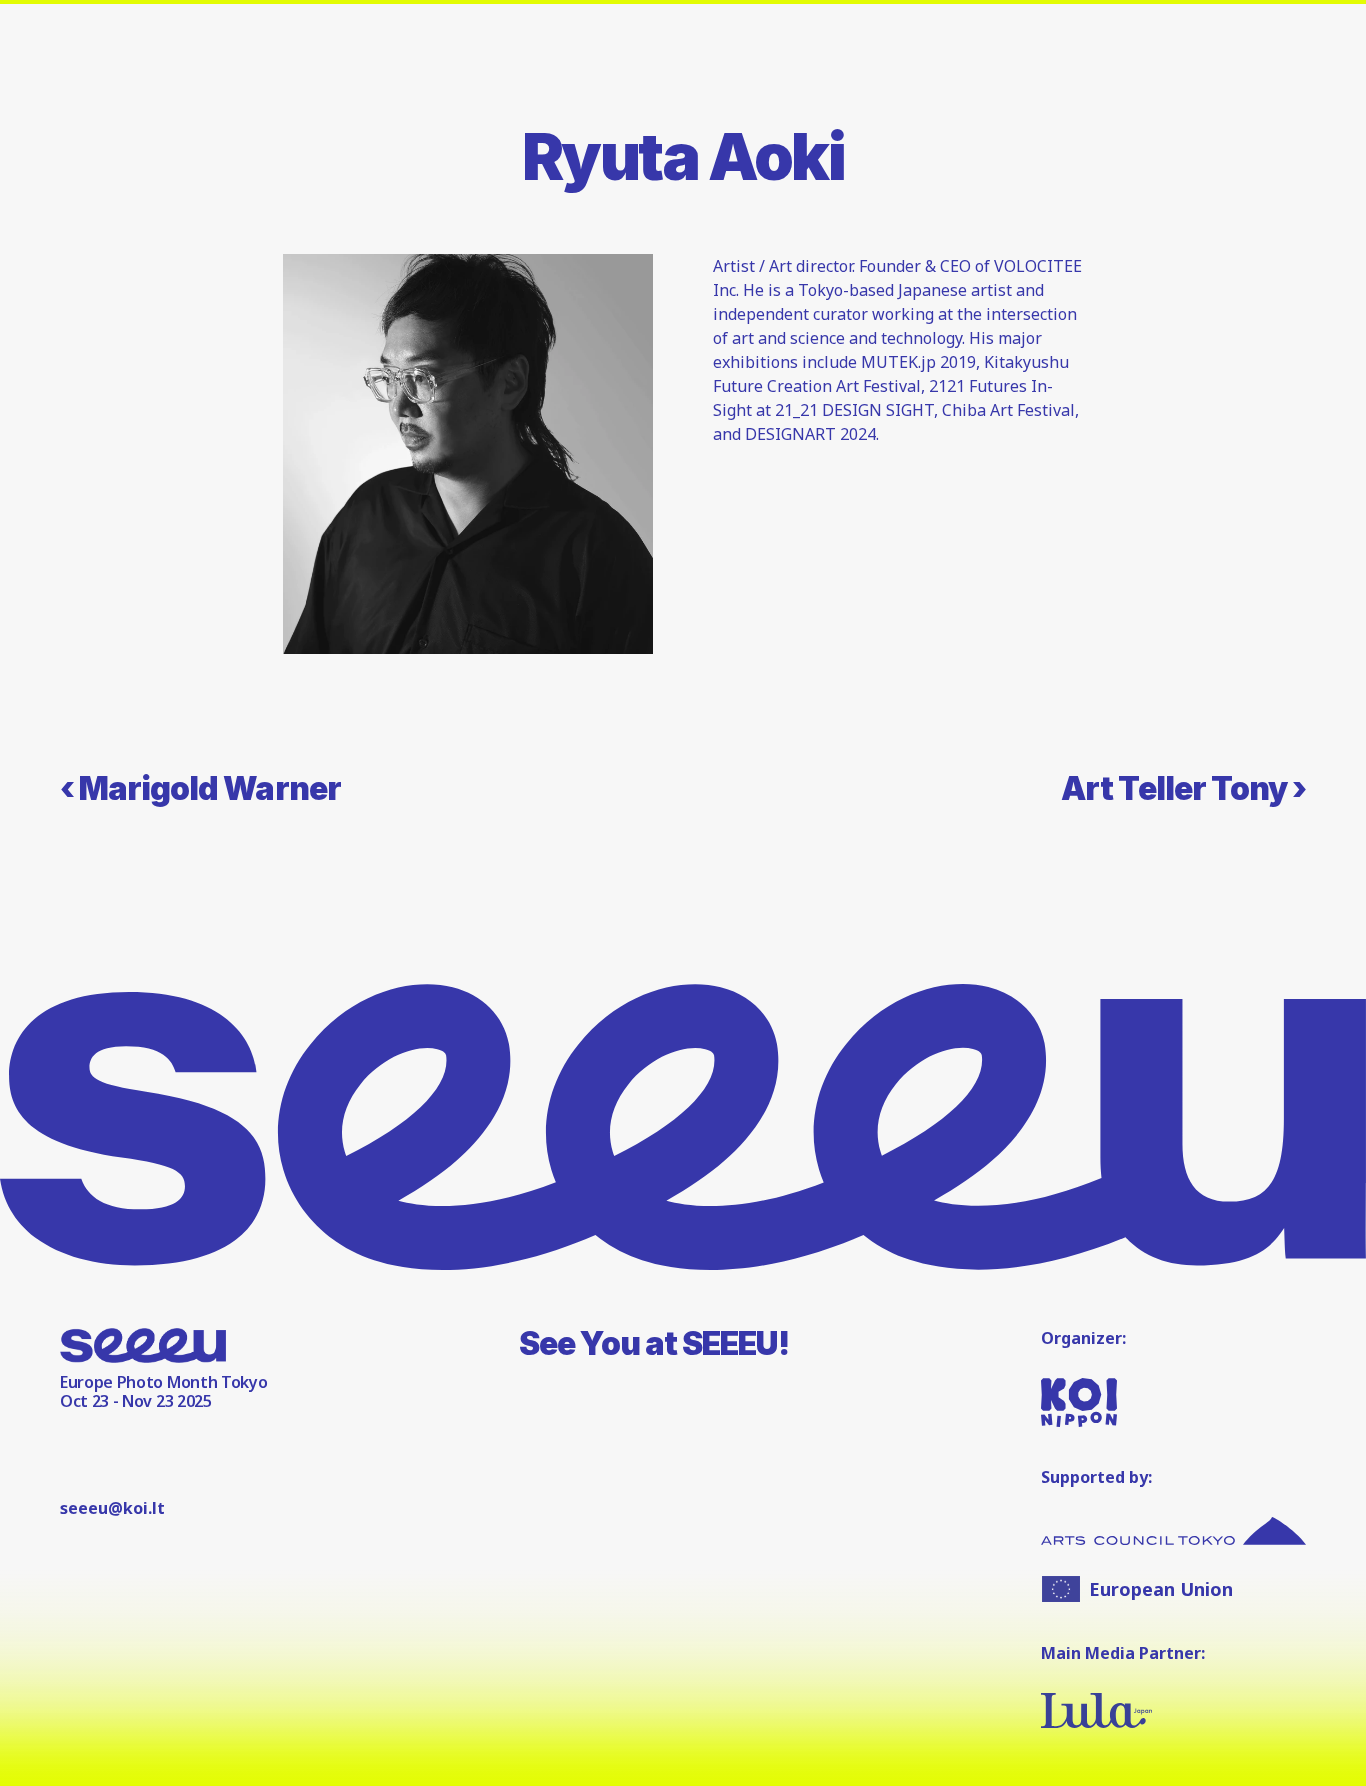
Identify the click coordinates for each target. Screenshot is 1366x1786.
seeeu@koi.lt (112, 1508)
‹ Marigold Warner (200, 788)
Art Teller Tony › (1183, 788)
